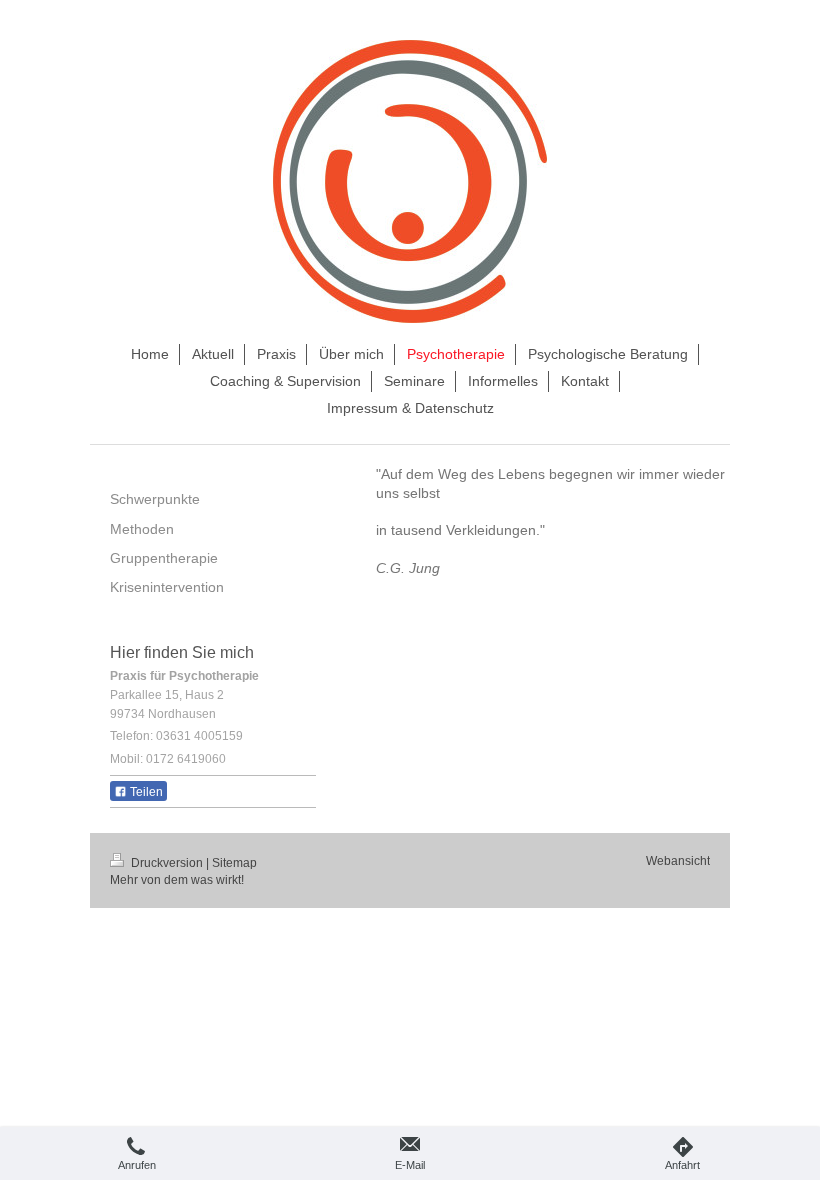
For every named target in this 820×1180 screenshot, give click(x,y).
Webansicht (678, 861)
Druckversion (167, 863)
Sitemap (234, 863)
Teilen (145, 792)
